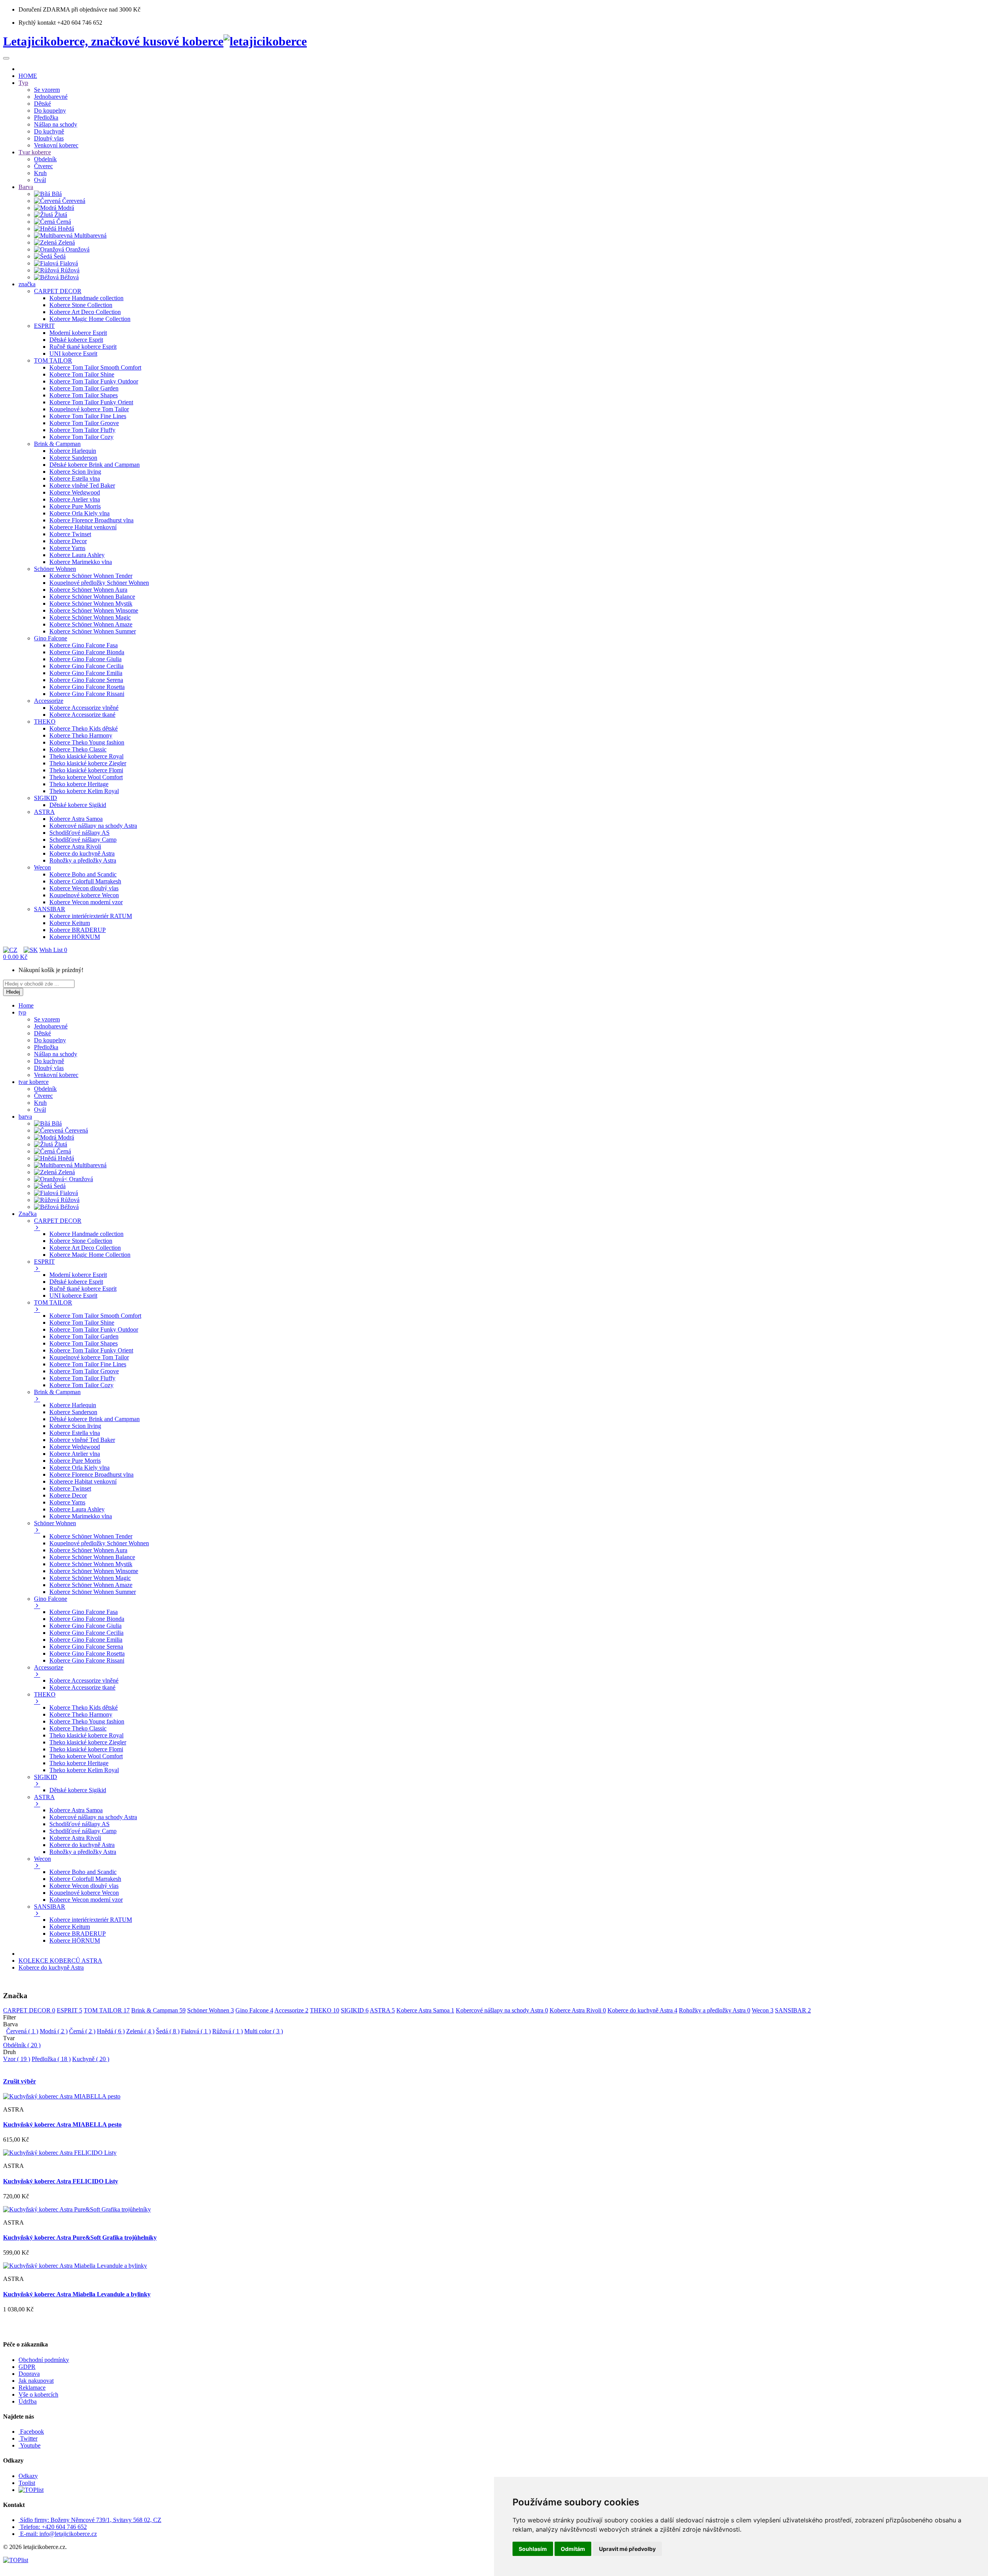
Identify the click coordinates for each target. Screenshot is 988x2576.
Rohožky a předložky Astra (715, 2010)
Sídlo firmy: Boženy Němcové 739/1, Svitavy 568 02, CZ (91, 2520)
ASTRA (382, 2010)
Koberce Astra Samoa (425, 2010)
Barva (10, 2024)
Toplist (27, 2483)
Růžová (228, 2031)
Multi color (264, 2031)
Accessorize (291, 2010)
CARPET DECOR (29, 2010)
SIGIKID (355, 2010)
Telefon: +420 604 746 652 (53, 2527)
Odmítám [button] (573, 2549)
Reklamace (32, 2388)
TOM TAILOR (107, 2010)
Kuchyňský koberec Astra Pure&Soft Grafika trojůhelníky (80, 2238)
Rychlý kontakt (37, 23)
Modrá (54, 2031)
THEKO (325, 2010)
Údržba (28, 2401)
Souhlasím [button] (533, 2549)
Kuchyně (91, 2059)
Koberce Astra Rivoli (578, 2010)
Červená (22, 2031)
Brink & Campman (158, 2010)
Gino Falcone (254, 2010)
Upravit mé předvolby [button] (627, 2549)
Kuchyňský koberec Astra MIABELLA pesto (62, 2124)
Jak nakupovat (36, 2381)
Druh (9, 2052)
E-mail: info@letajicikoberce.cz (58, 2534)
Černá (82, 2031)
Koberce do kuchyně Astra (51, 1967)
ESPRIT (69, 2010)
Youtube (30, 2445)
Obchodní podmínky (44, 2360)
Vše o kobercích (38, 2395)
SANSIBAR (793, 2010)
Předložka (51, 2059)
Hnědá (111, 2031)
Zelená (140, 2031)
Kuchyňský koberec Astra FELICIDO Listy (61, 2181)
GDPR (27, 2367)
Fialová (196, 2031)
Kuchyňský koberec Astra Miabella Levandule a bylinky (77, 2294)
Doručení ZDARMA (45, 9)
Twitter (28, 2438)
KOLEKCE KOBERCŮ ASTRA (60, 1961)
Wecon (763, 2010)
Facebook (31, 2432)
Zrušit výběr (19, 2081)
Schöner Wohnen (211, 2010)
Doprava (29, 2374)
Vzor (17, 2059)
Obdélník (22, 2045)
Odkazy (28, 2476)
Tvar (9, 2038)
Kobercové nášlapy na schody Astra (502, 2010)
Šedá (168, 2031)
